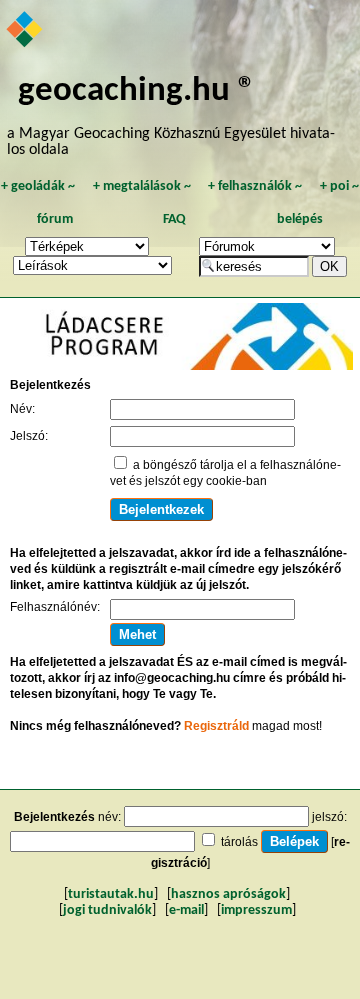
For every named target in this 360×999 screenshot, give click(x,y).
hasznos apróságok (228, 894)
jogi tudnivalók (107, 910)
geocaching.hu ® (137, 91)
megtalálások (142, 186)
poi (339, 186)
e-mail (186, 910)
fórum (55, 219)
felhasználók (255, 186)
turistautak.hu (111, 894)
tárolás (239, 842)
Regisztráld (216, 726)
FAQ (174, 219)
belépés (300, 219)
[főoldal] (25, 31)
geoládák (38, 186)
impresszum (256, 910)
